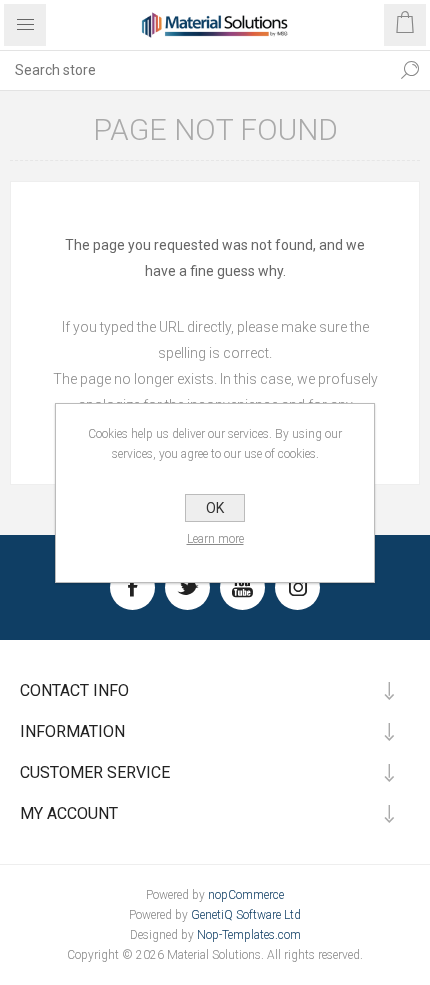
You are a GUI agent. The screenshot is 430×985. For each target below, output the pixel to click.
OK (215, 508)
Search (410, 70)
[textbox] (195, 70)
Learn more (215, 539)
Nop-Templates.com (249, 935)
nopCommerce (246, 895)
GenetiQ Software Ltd (246, 915)
